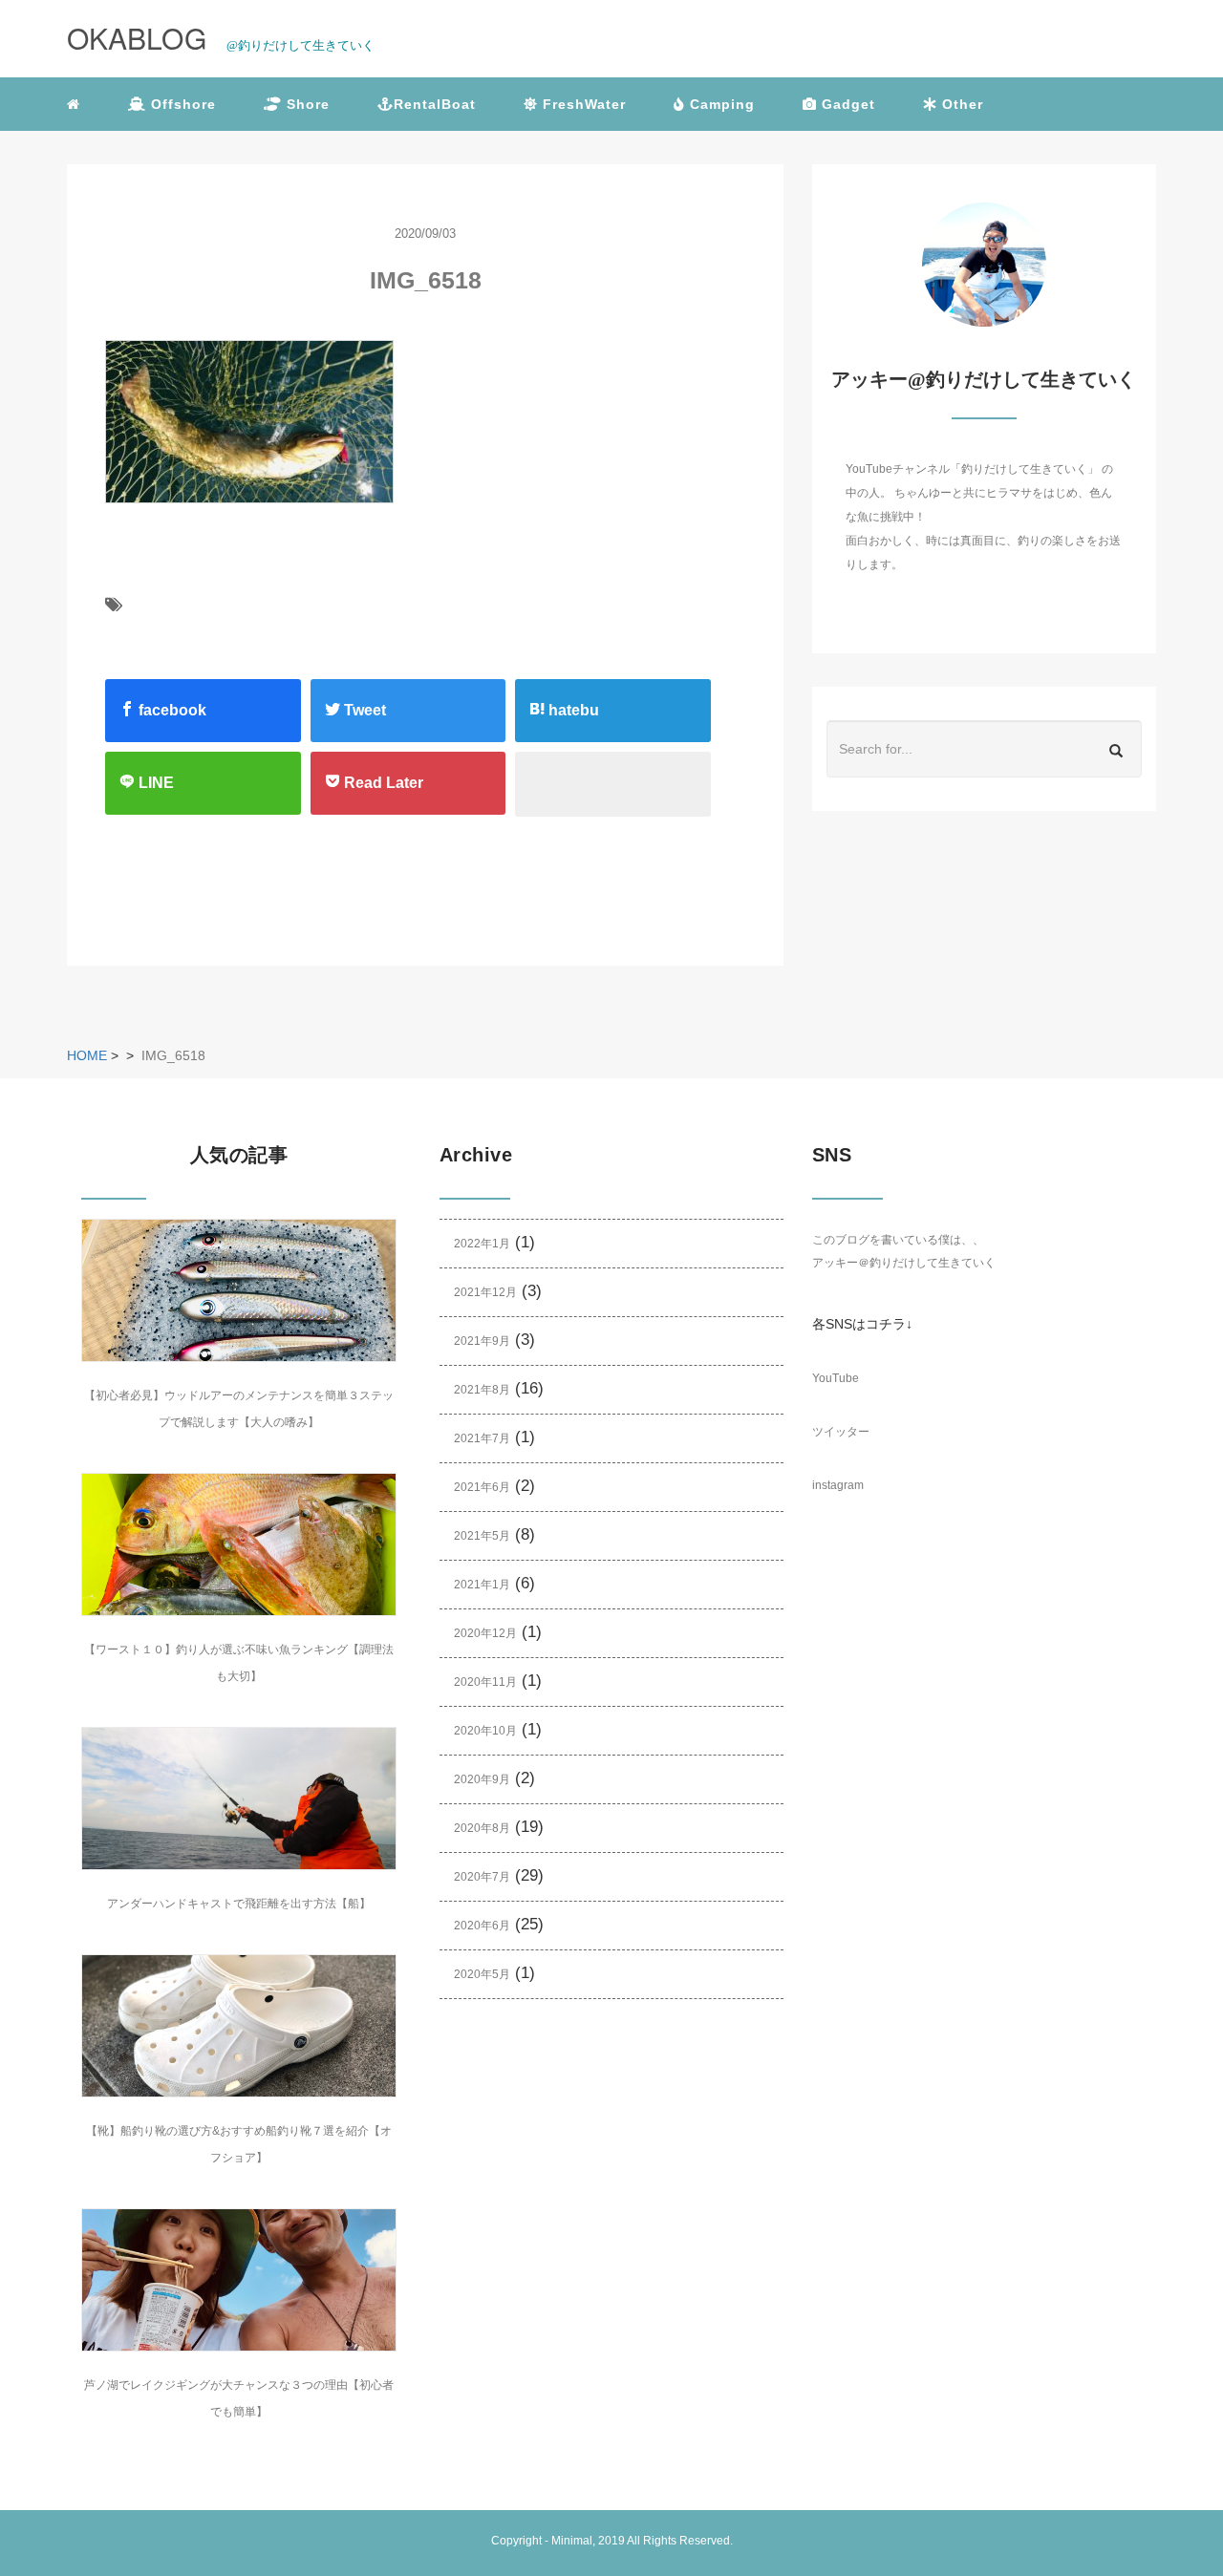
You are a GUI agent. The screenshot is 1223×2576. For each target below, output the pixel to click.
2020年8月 (482, 1828)
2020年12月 (485, 1633)
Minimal (572, 2541)
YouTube (836, 1378)
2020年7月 (482, 1877)
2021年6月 (482, 1487)
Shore (306, 104)
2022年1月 (482, 1244)
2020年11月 (485, 1682)
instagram (838, 1485)
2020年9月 (482, 1779)
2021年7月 (482, 1438)
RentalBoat (435, 104)
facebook (171, 710)
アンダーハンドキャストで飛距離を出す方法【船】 (239, 1904)
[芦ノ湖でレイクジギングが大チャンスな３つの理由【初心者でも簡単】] (239, 2280)
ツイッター (841, 1432)
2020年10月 (485, 1731)
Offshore (181, 104)
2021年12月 (485, 1292)
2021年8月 (482, 1390)
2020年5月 (482, 1974)
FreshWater (582, 104)
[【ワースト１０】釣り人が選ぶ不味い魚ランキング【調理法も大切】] (239, 1544)
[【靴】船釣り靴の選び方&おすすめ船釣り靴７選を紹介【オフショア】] (239, 2026)
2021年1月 (482, 1585)
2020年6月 (482, 1926)
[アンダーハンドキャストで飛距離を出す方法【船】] (239, 1799)
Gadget (846, 104)
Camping (720, 104)
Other (960, 104)
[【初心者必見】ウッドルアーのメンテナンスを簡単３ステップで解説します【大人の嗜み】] (239, 1290)
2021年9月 (482, 1341)
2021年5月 (482, 1536)
